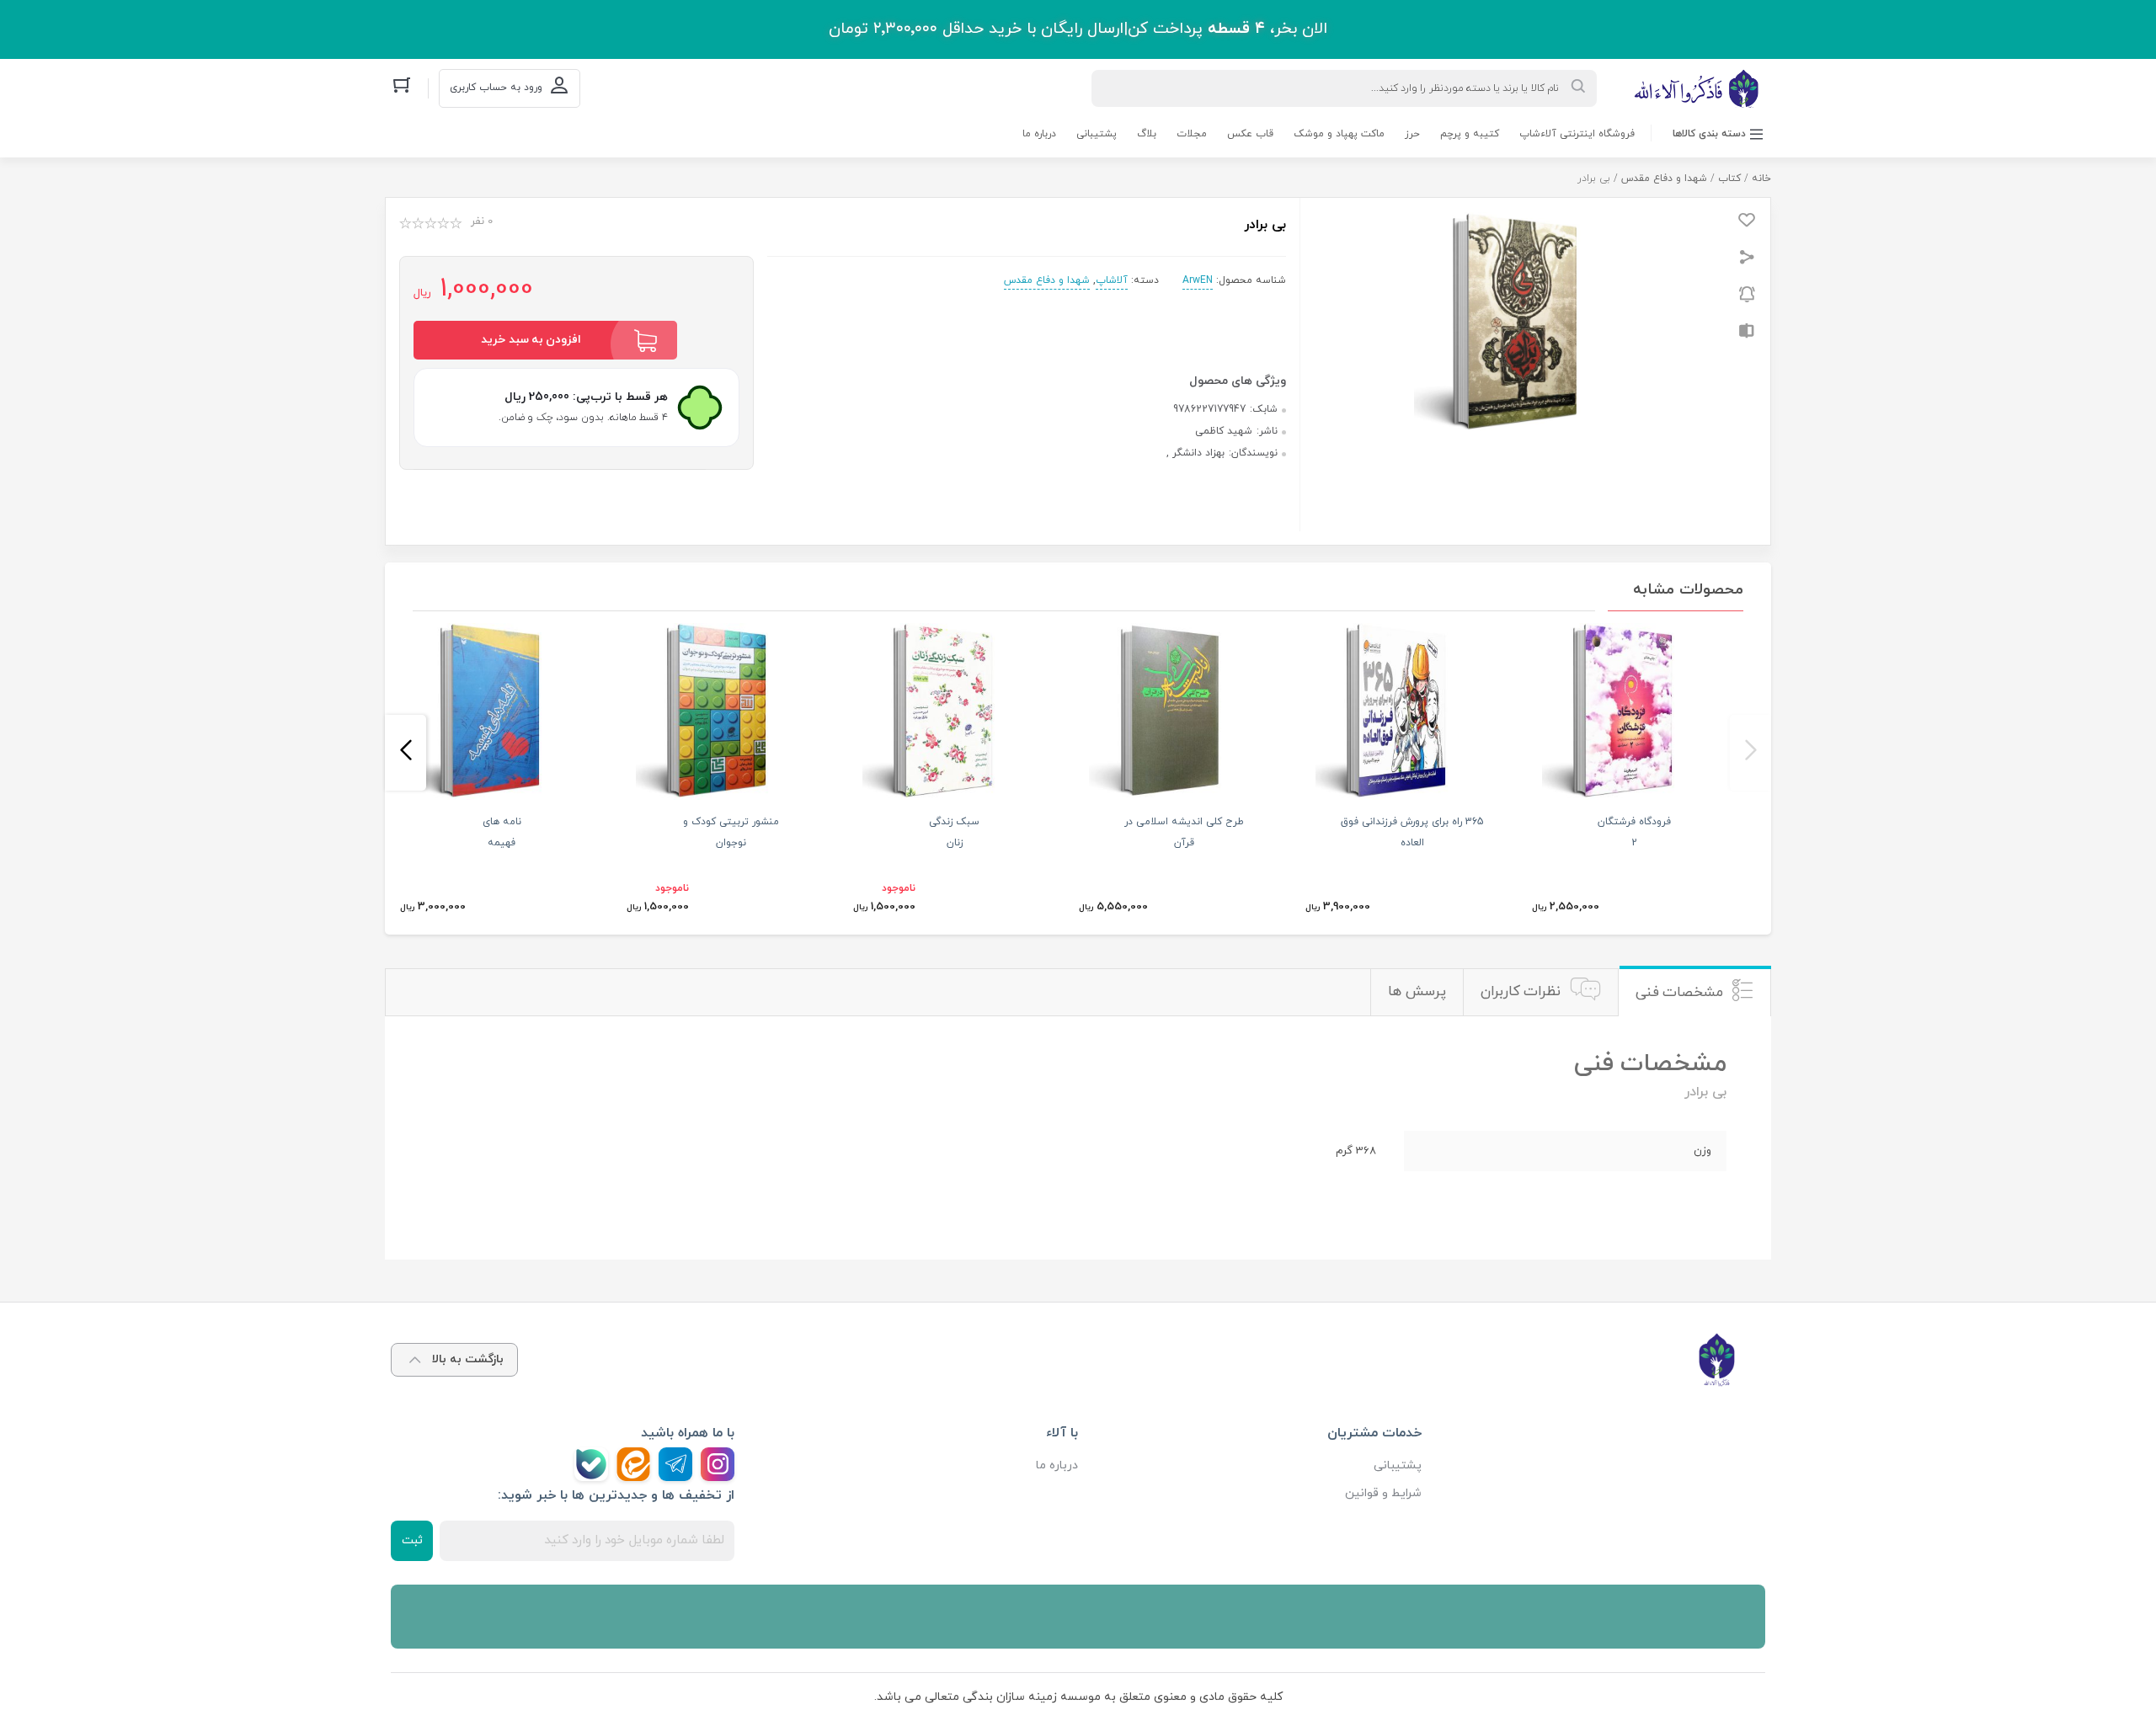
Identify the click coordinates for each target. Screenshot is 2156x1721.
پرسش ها (1417, 992)
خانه (1761, 178)
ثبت (412, 1540)
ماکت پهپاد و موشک (1339, 134)
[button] (1750, 753)
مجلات (1192, 134)
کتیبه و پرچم (1470, 134)
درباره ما (1039, 134)
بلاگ (1147, 134)
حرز (1412, 134)
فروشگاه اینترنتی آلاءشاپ (1577, 134)
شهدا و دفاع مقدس (1664, 178)
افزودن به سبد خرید (531, 340)
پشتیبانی (1097, 134)
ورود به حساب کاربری (496, 88)
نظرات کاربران (1521, 992)
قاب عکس (1250, 134)
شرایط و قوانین (1383, 1493)
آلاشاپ (1112, 280)
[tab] (1694, 992)
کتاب (1729, 178)
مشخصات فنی (1680, 993)
